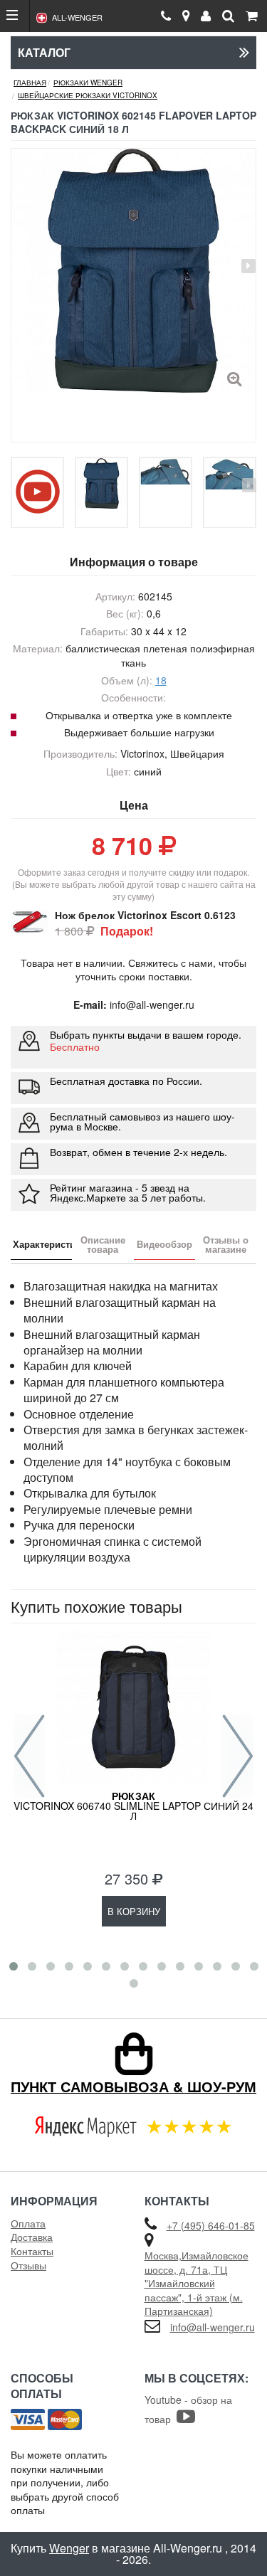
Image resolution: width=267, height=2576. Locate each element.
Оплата (28, 2223)
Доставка (32, 2237)
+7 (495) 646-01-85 (211, 2225)
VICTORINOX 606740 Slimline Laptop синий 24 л (133, 1806)
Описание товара (103, 1244)
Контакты (32, 2251)
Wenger (69, 2548)
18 (161, 680)
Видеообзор (164, 1244)
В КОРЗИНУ (134, 1911)
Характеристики (42, 1244)
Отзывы (28, 2265)
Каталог (44, 52)
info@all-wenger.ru (213, 2327)
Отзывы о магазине (226, 1244)
